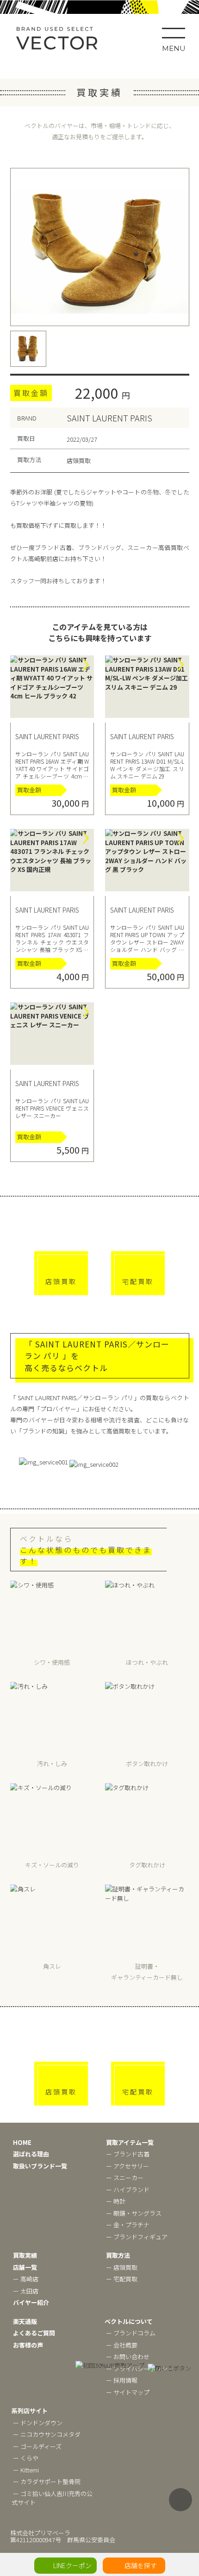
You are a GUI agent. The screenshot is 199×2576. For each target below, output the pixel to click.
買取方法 (118, 2255)
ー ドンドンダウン (38, 2423)
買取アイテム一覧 (130, 2142)
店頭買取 (61, 1281)
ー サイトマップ (128, 2392)
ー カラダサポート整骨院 (47, 2481)
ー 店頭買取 (122, 2267)
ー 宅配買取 (122, 2279)
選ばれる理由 (31, 2154)
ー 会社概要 (122, 2345)
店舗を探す (141, 2565)
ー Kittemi (26, 2470)
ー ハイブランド (128, 2190)
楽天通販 (25, 2321)
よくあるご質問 (34, 2333)
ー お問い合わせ (128, 2357)
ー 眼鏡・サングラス (134, 2213)
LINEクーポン (72, 2565)
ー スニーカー (125, 2178)
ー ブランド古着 (128, 2154)
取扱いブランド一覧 (40, 2166)
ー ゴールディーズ (37, 2446)
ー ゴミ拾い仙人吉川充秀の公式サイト (52, 2498)
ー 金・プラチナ (128, 2225)
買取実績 (25, 2255)
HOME (22, 2142)
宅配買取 (138, 1281)
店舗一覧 (25, 2267)
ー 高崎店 (26, 2279)
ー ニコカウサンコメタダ (47, 2434)
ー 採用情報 (122, 2380)
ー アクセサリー (127, 2166)
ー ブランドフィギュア (137, 2237)
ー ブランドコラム (131, 2333)
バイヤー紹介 (31, 2302)
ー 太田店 (26, 2291)
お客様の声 (28, 2345)
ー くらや (26, 2458)
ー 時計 (116, 2201)
